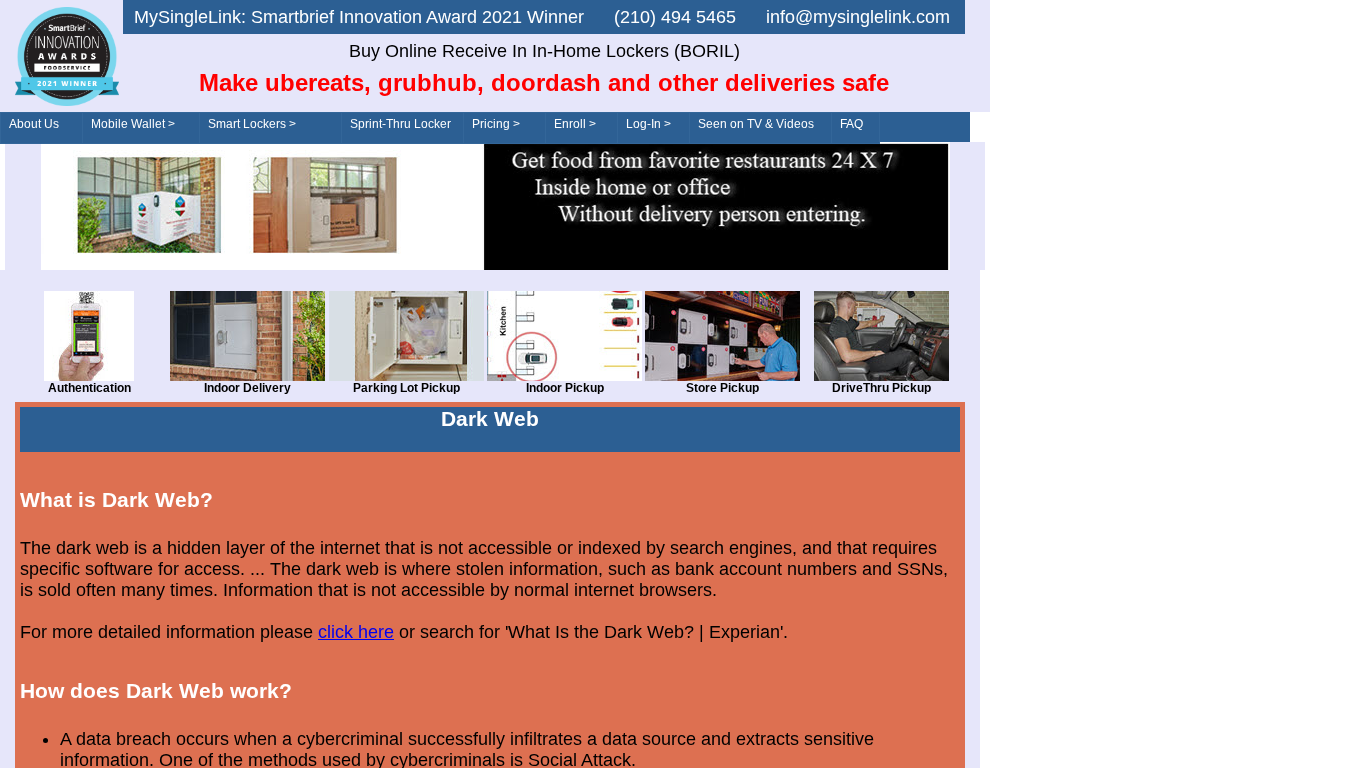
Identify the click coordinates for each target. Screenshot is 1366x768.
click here (356, 632)
